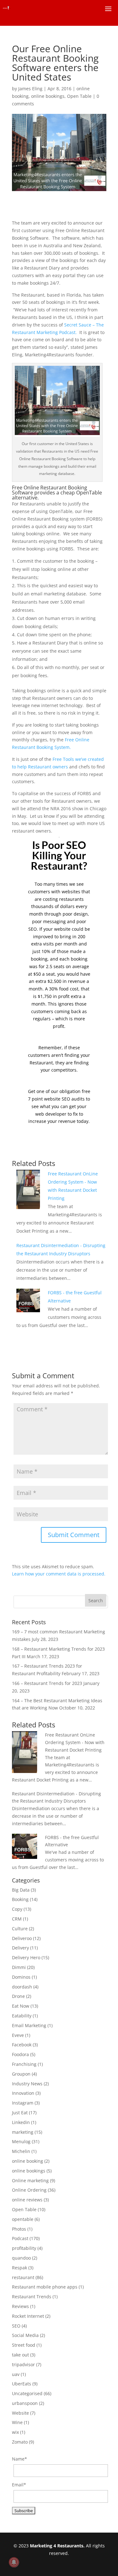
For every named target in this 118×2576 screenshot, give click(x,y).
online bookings (48, 96)
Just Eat (20, 2113)
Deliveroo (22, 1938)
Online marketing (30, 2180)
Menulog (21, 2141)
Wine (17, 2422)
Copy (17, 1909)
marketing (23, 2132)
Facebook (22, 2045)
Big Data (21, 1890)
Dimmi (19, 1967)
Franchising (24, 2064)
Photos (19, 2229)
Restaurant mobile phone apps (45, 2287)
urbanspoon (25, 2403)
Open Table (79, 96)
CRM (17, 1919)
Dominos (21, 1977)
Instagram (23, 2103)
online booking (28, 2161)
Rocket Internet (28, 2316)
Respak (20, 2268)
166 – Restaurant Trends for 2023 (47, 1683)
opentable (23, 2219)
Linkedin (21, 2122)
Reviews (20, 2306)
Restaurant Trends (32, 2297)
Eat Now (21, 2006)
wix (15, 2432)
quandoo (21, 2258)
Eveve (18, 2035)
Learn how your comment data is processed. (59, 1574)
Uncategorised (27, 2393)
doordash (22, 1987)
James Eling (30, 89)
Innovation (23, 2093)
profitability (24, 2248)
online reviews (27, 2200)
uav (16, 2374)
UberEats (22, 2384)
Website (20, 2413)
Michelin (21, 2151)
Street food (24, 2345)
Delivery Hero (26, 1957)
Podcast (20, 2238)
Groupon (21, 2074)
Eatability (22, 2016)
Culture (20, 1929)
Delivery (20, 1948)
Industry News (27, 2084)
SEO (16, 2326)
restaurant (23, 2277)
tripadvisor (23, 2364)
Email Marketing (29, 2025)
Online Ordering (29, 2190)
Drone (18, 1996)
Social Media (25, 2335)
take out (20, 2355)
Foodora (20, 2054)
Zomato (20, 2442)
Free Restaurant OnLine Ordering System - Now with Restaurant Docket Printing (75, 1742)
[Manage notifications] (14, 2562)
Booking (20, 1899)
